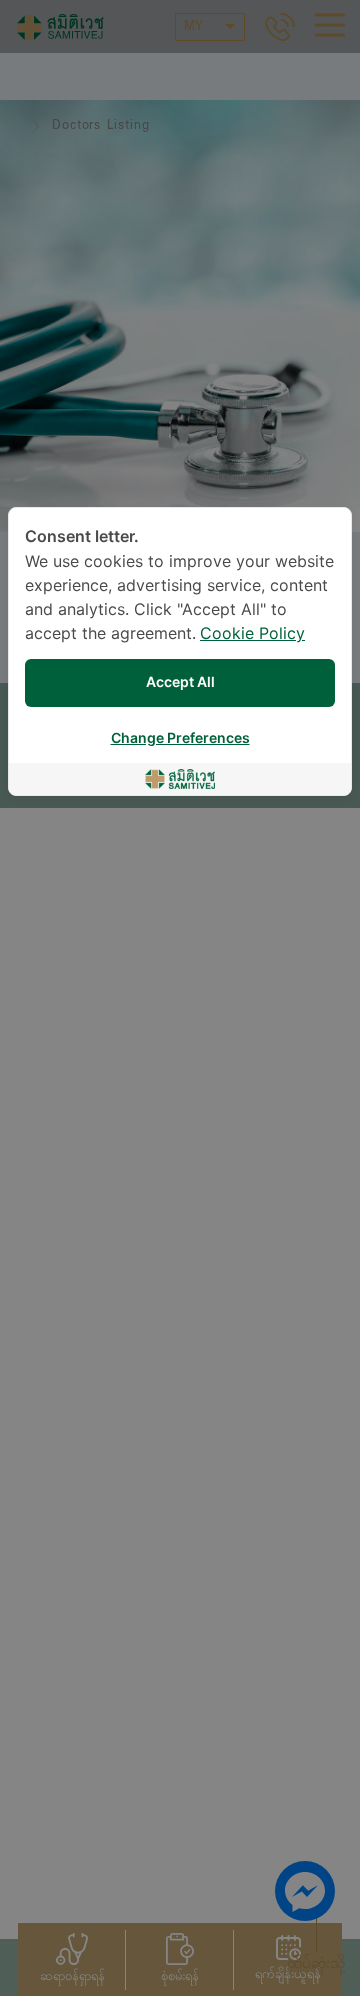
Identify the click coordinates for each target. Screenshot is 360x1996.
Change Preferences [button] (180, 738)
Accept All (180, 682)
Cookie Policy (252, 634)
